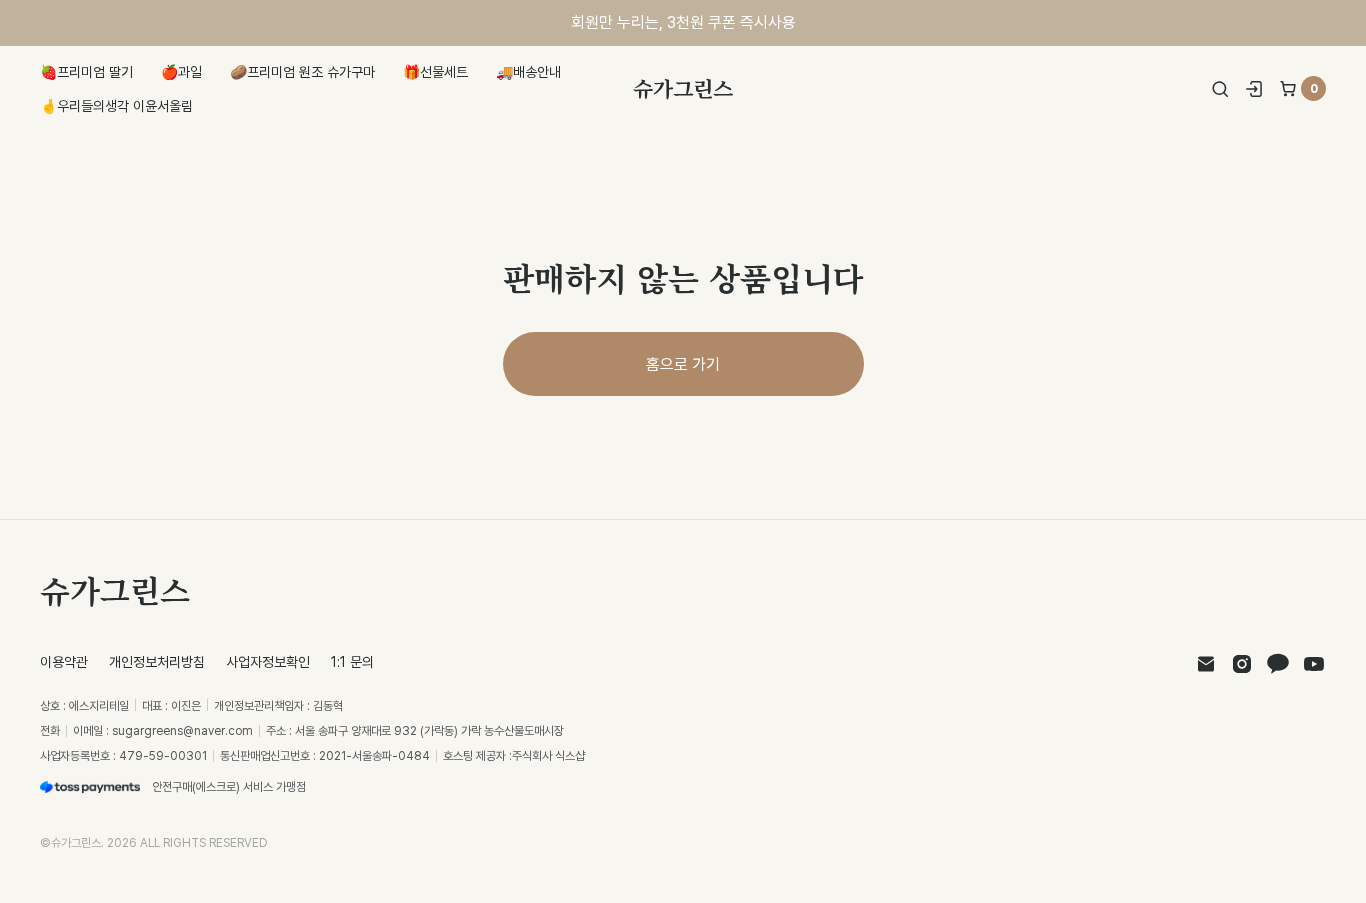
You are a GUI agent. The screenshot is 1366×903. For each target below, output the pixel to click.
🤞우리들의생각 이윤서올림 (116, 105)
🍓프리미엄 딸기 (86, 71)
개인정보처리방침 (157, 661)
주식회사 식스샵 (548, 755)
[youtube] (1314, 664)
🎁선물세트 (435, 71)
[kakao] (1278, 664)
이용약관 (64, 661)
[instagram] (1242, 664)
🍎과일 (181, 71)
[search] (1220, 89)
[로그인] (1254, 89)
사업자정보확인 (268, 661)
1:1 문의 (352, 661)
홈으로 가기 (683, 364)
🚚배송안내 (528, 71)
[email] (1206, 664)
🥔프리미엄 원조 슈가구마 (302, 71)
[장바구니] (1288, 89)
